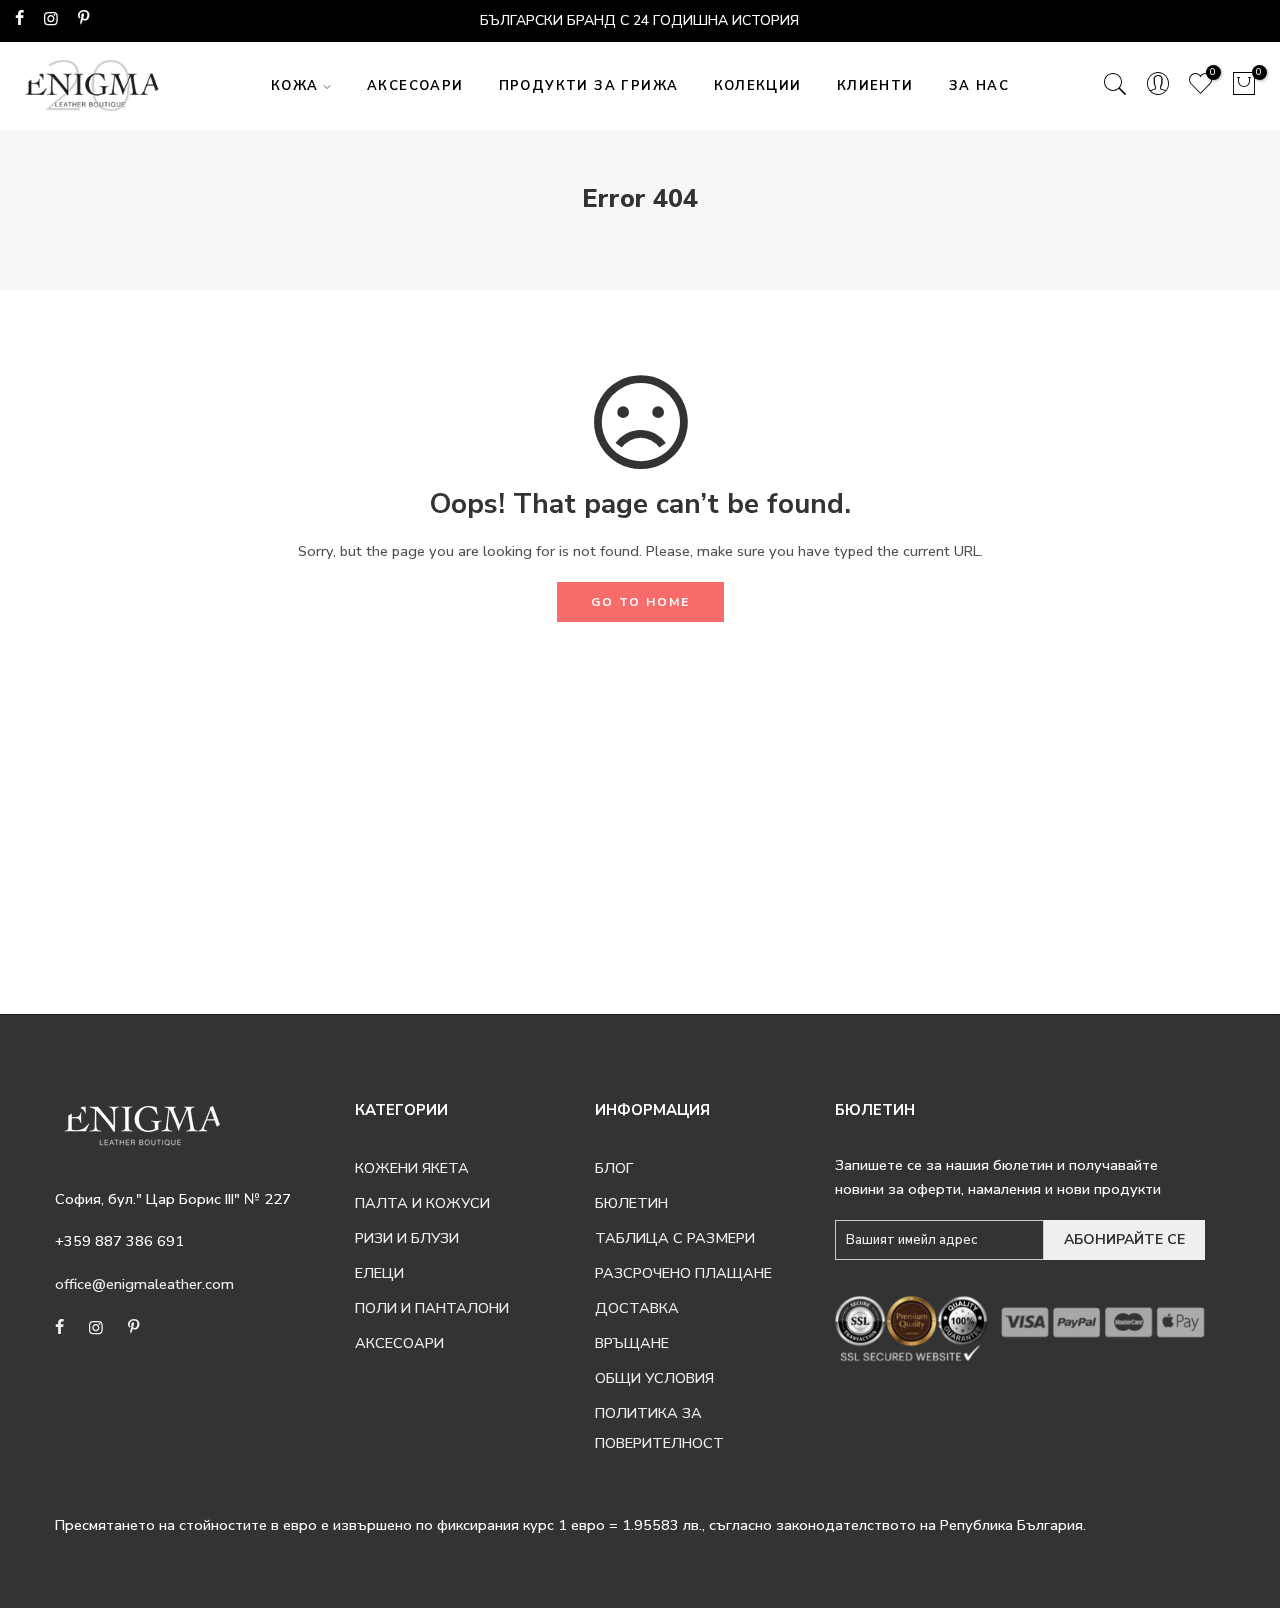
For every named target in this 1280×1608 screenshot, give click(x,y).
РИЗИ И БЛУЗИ (407, 1238)
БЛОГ (614, 1168)
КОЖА (295, 86)
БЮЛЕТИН (631, 1203)
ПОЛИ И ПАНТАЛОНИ (432, 1308)
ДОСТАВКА (637, 1308)
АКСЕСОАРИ (415, 86)
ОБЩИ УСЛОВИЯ (654, 1378)
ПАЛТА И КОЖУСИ (422, 1203)
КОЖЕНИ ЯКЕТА (412, 1168)
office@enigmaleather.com (144, 1284)
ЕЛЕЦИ (379, 1273)
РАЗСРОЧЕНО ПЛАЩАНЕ (683, 1273)
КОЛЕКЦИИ (758, 86)
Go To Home (640, 602)
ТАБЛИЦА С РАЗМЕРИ (675, 1238)
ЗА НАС (979, 86)
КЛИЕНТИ (875, 86)
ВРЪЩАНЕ (632, 1343)
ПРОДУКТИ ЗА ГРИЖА (589, 86)
